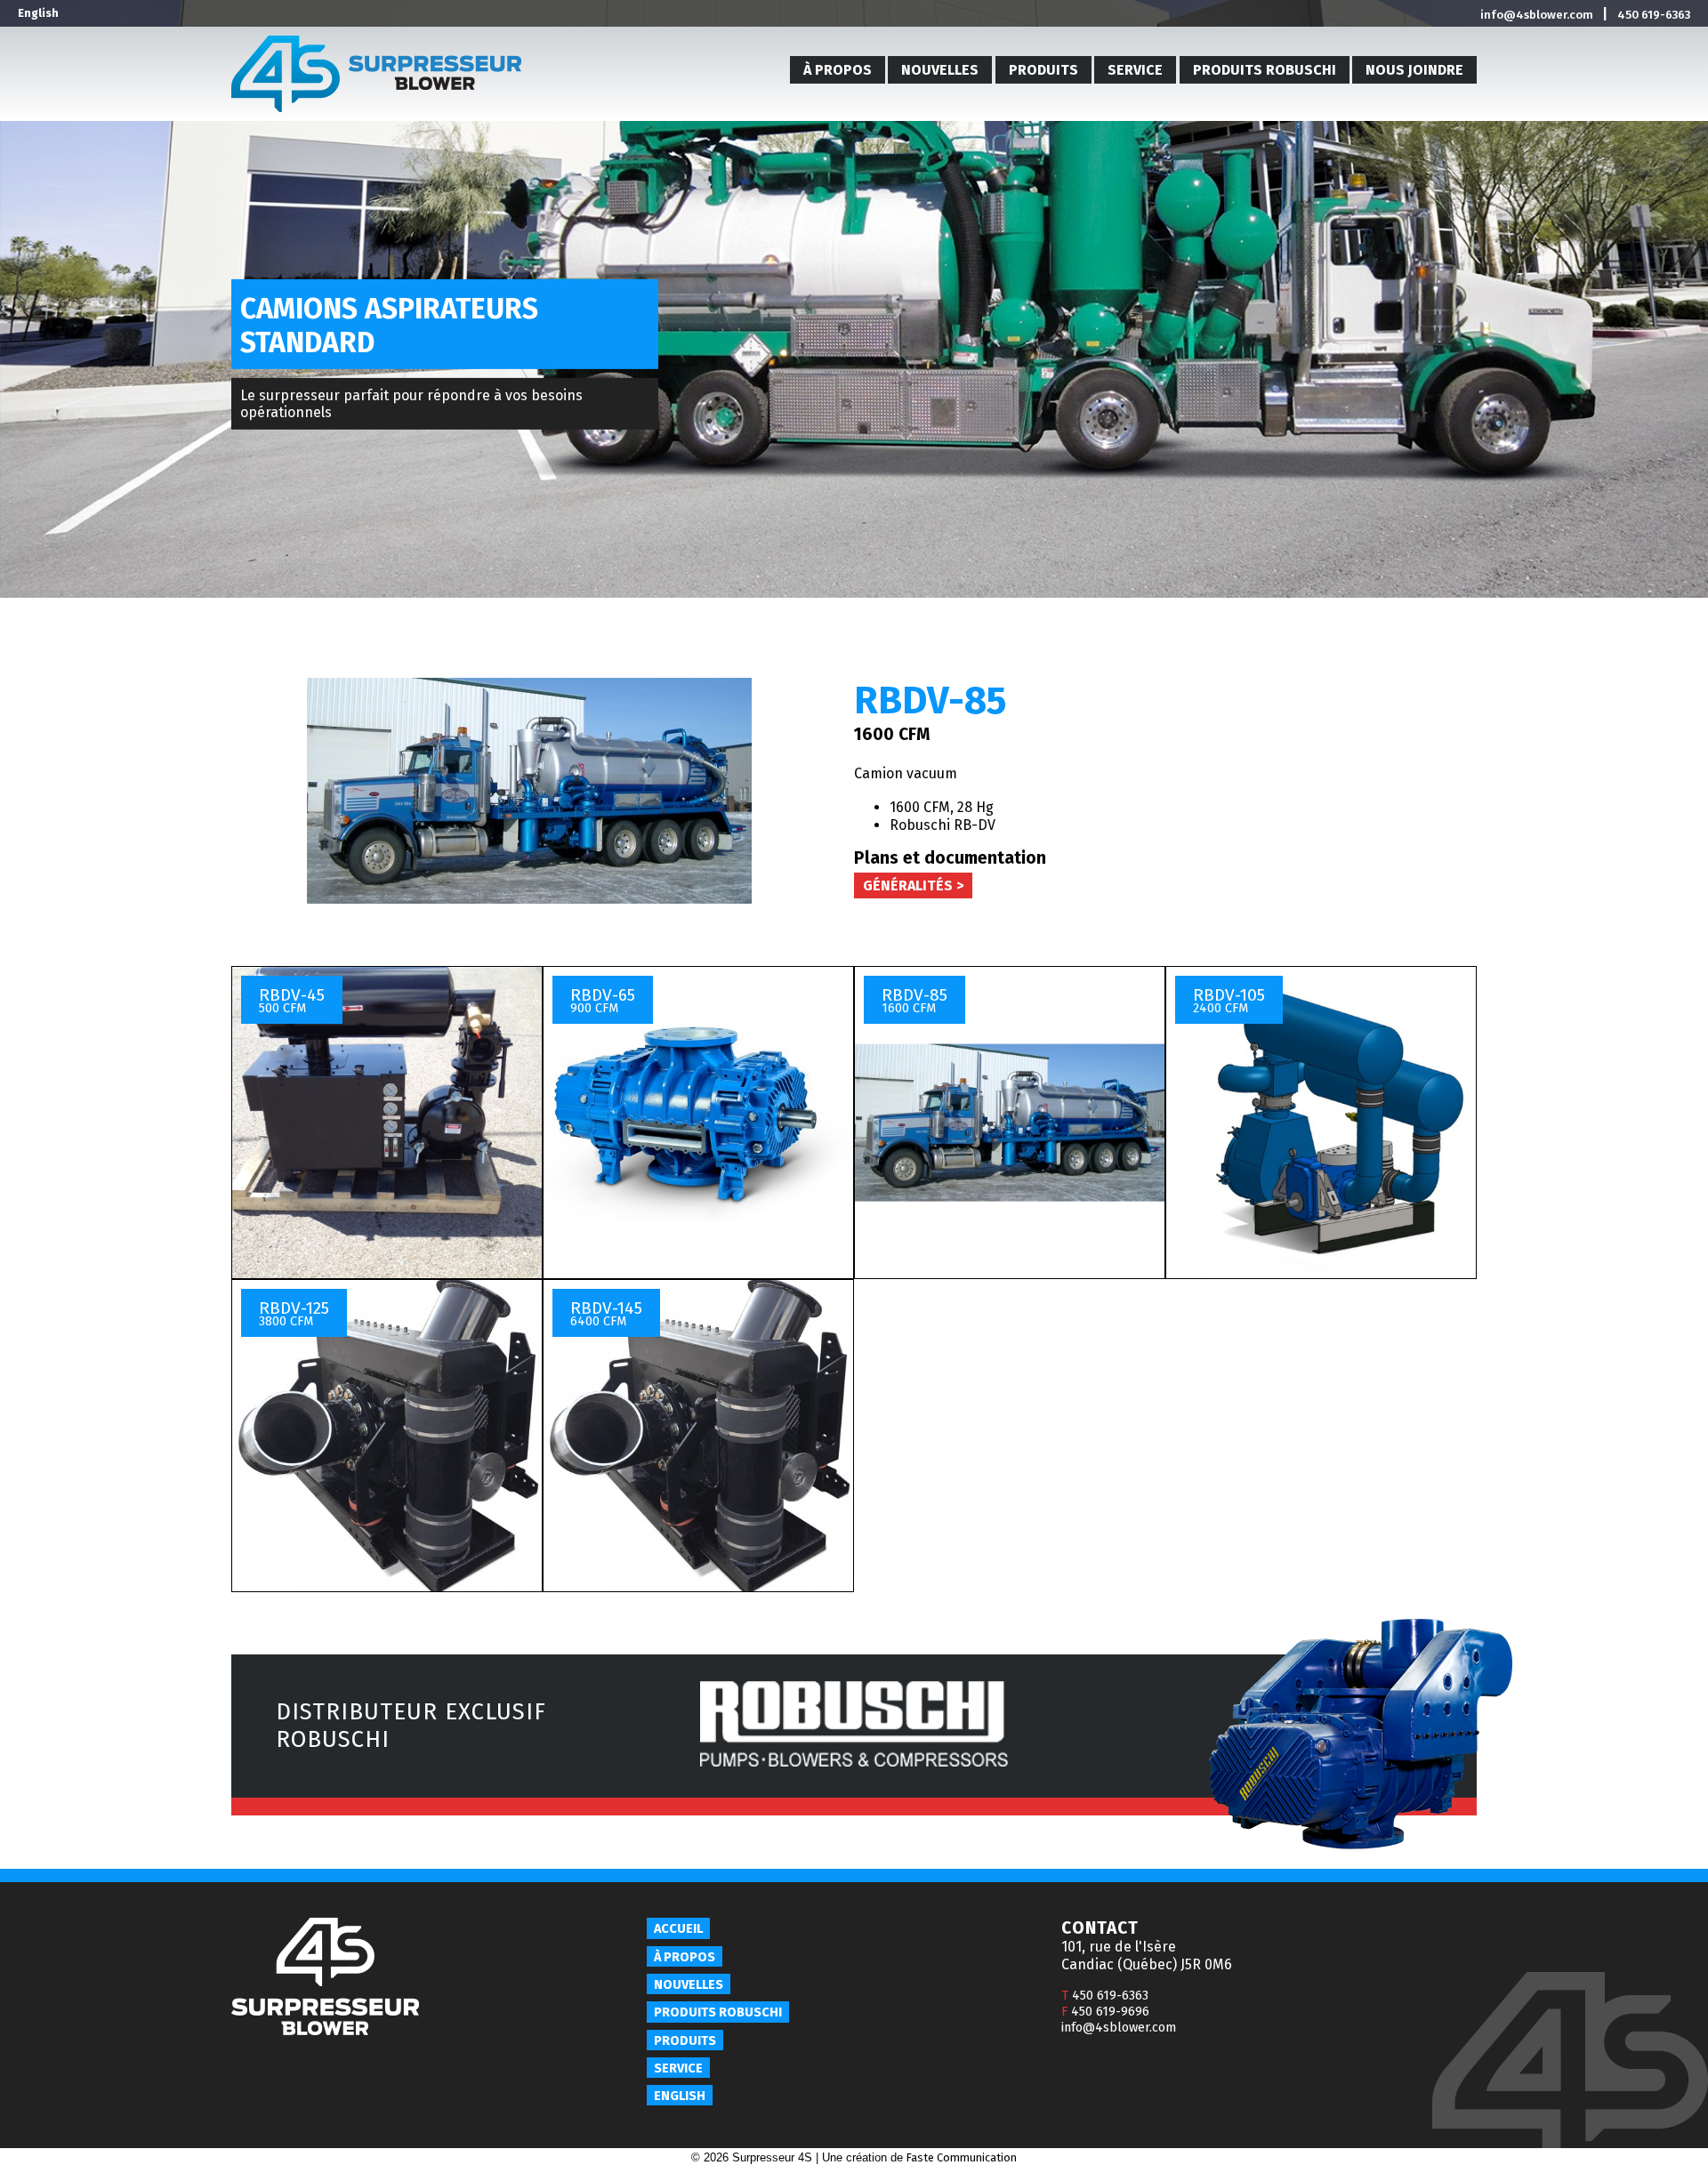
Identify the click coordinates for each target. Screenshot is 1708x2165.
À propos (838, 70)
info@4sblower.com (1537, 15)
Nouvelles (940, 70)
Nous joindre (1414, 70)
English (38, 13)
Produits (1043, 70)
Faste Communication (962, 2157)
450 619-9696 (1105, 2012)
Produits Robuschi (1265, 70)
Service (1135, 70)
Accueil (678, 1929)
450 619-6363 (1654, 15)
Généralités (908, 885)
